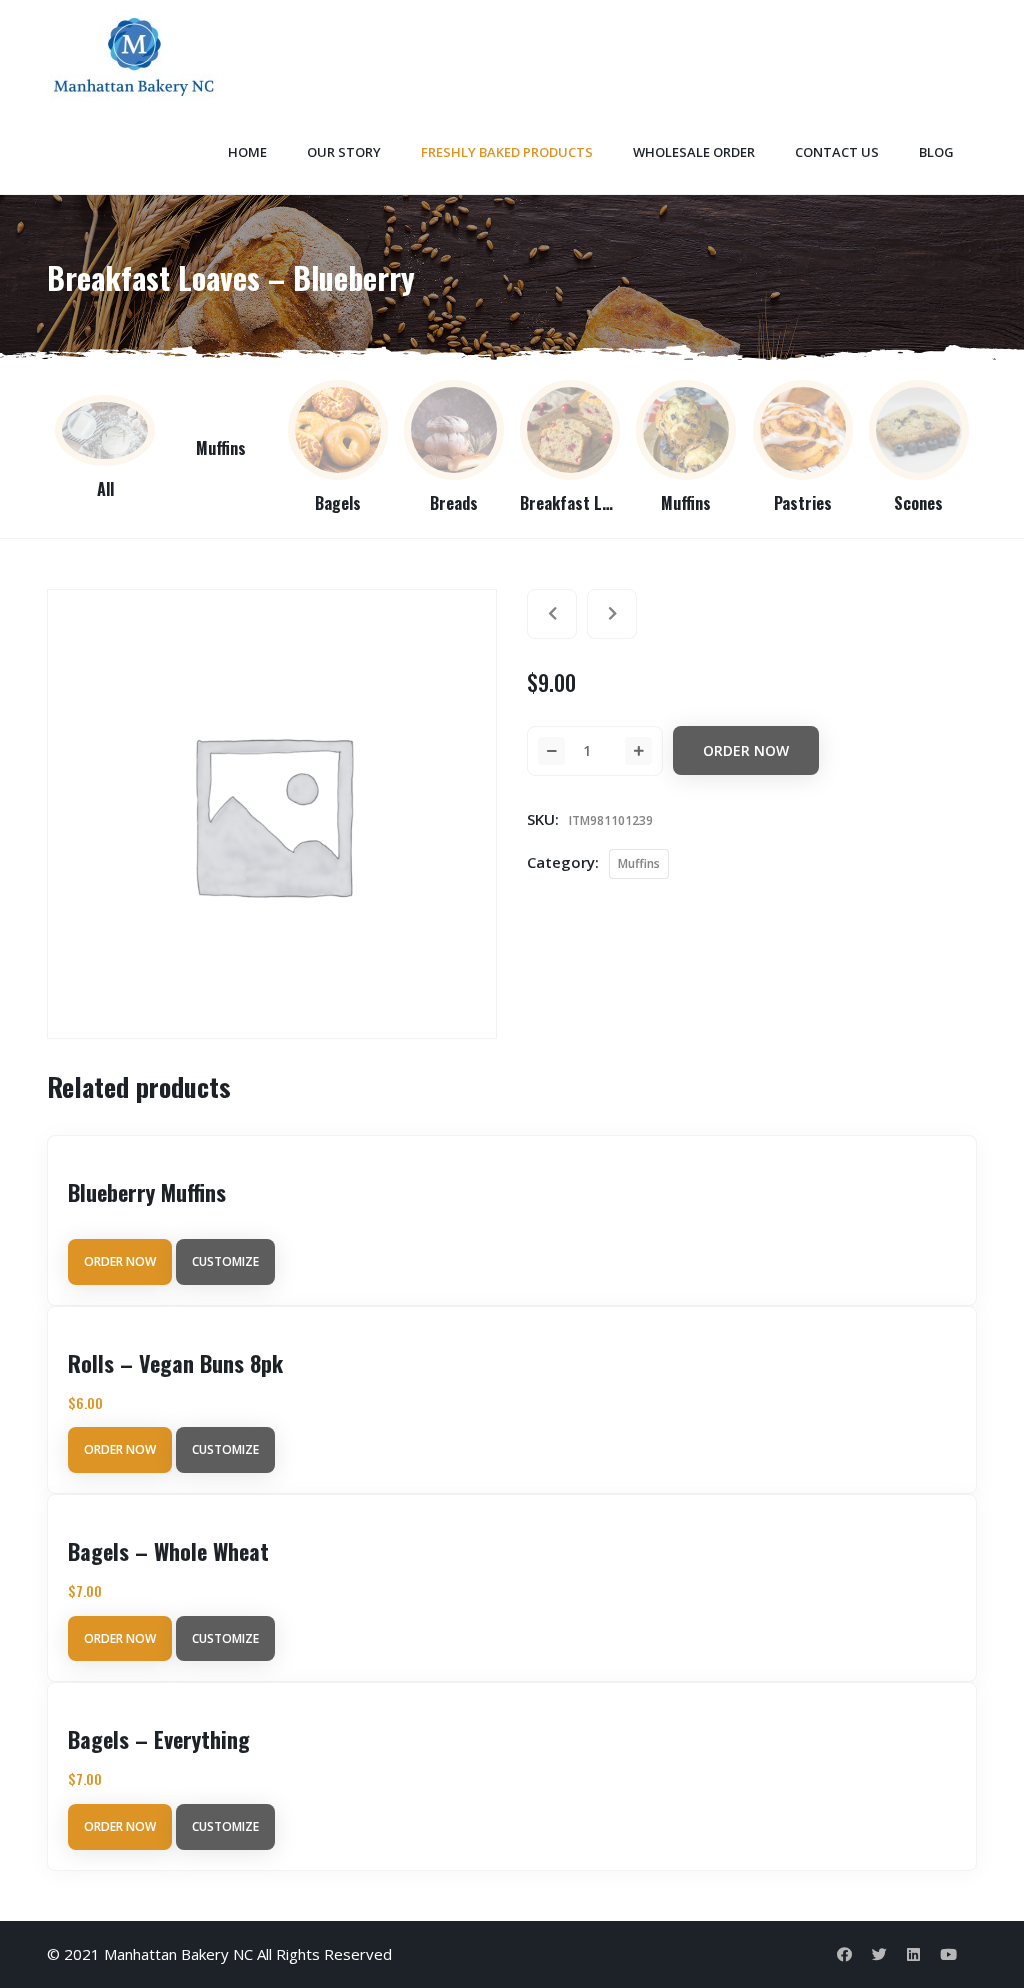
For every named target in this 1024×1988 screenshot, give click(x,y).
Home (247, 152)
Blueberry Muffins (147, 1192)
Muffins (639, 863)
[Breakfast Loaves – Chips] (612, 614)
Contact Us (837, 152)
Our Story (344, 152)
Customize (225, 1261)
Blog (936, 152)
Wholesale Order (694, 152)
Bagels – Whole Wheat (168, 1551)
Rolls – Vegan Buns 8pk (175, 1363)
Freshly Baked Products (507, 152)
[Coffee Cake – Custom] (552, 614)
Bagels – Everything (159, 1739)
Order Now (746, 750)
